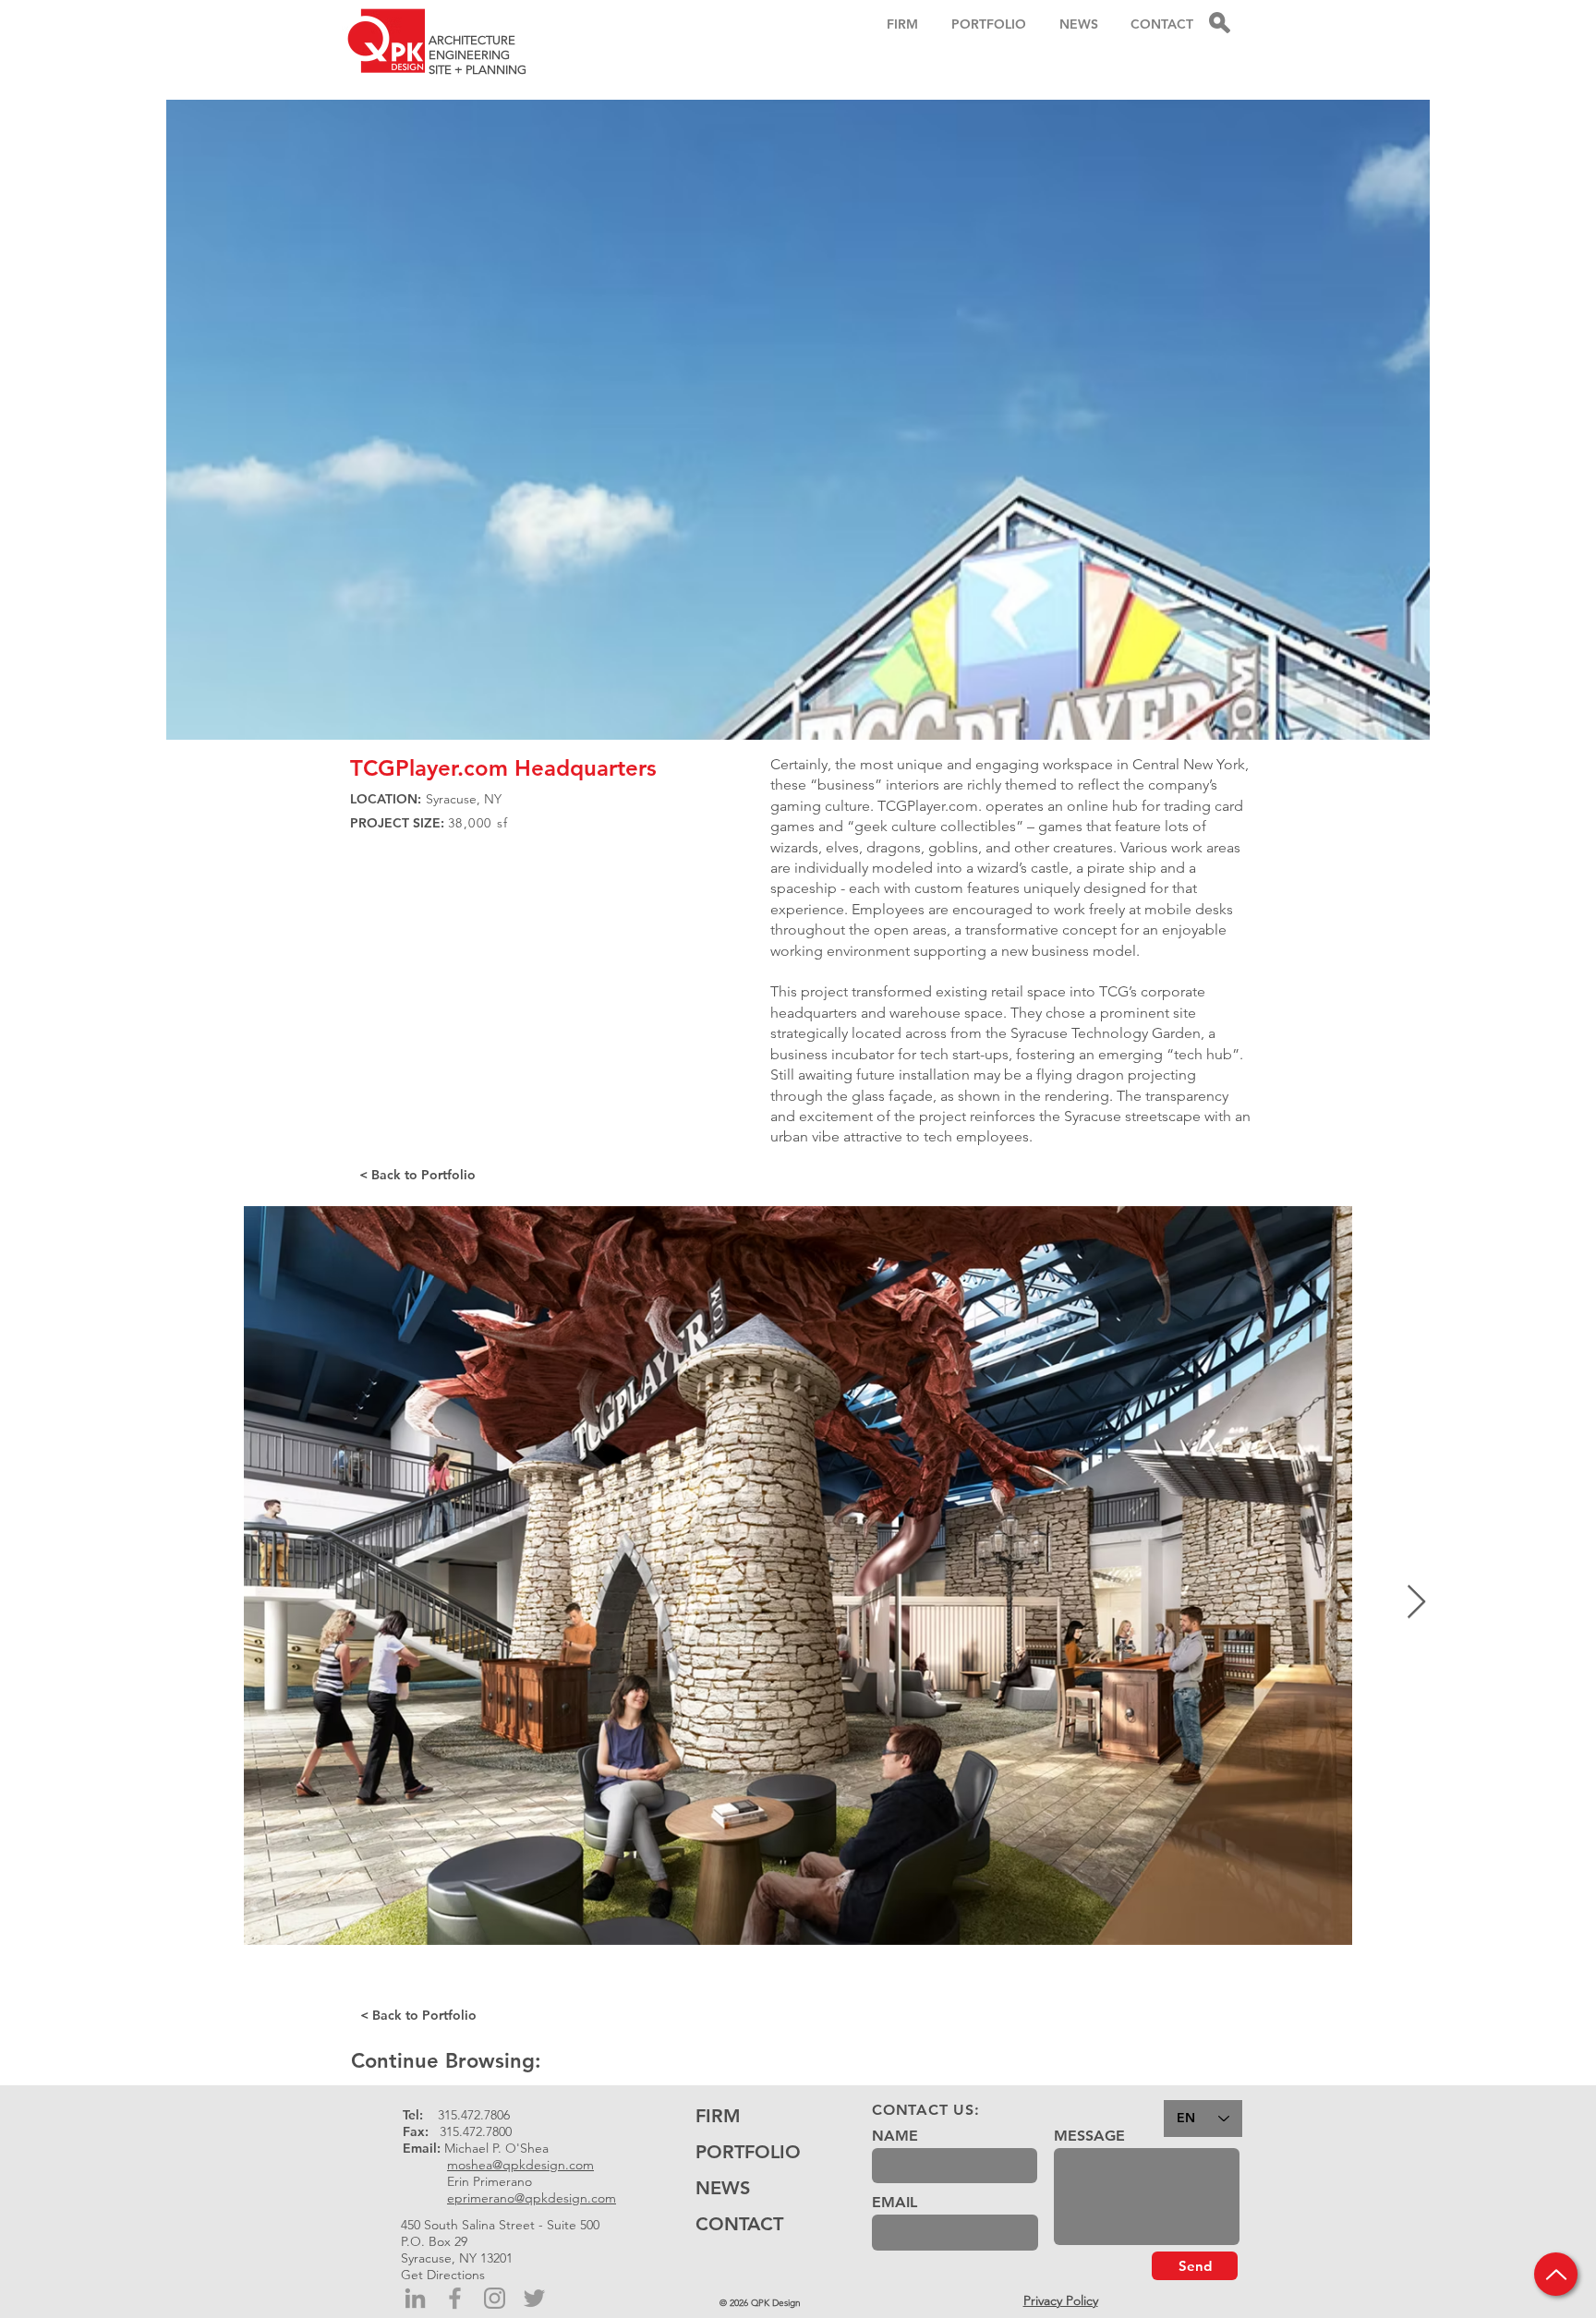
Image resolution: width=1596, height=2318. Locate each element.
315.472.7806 (474, 2115)
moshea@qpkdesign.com (520, 2165)
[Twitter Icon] (534, 2298)
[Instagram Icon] (495, 2298)
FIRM (718, 2116)
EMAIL (895, 2203)
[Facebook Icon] (455, 2298)
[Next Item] (1416, 1603)
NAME (895, 2136)
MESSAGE (1089, 2136)
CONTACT (739, 2224)
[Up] (1556, 2274)
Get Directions (443, 2275)
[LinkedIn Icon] (415, 2298)
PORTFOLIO (748, 2152)
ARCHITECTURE (472, 40)
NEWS (723, 2188)
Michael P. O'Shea (496, 2148)
